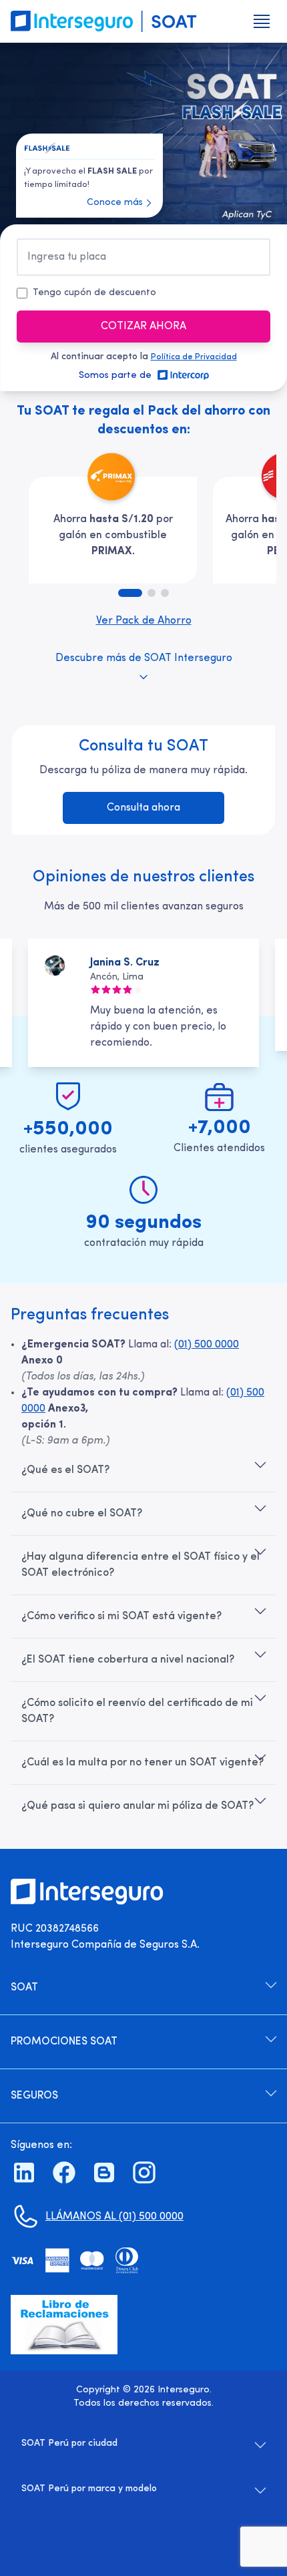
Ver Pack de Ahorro (144, 621)
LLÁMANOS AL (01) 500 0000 (114, 2217)
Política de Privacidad (194, 357)
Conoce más (115, 203)
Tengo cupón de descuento (94, 293)
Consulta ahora (143, 808)
